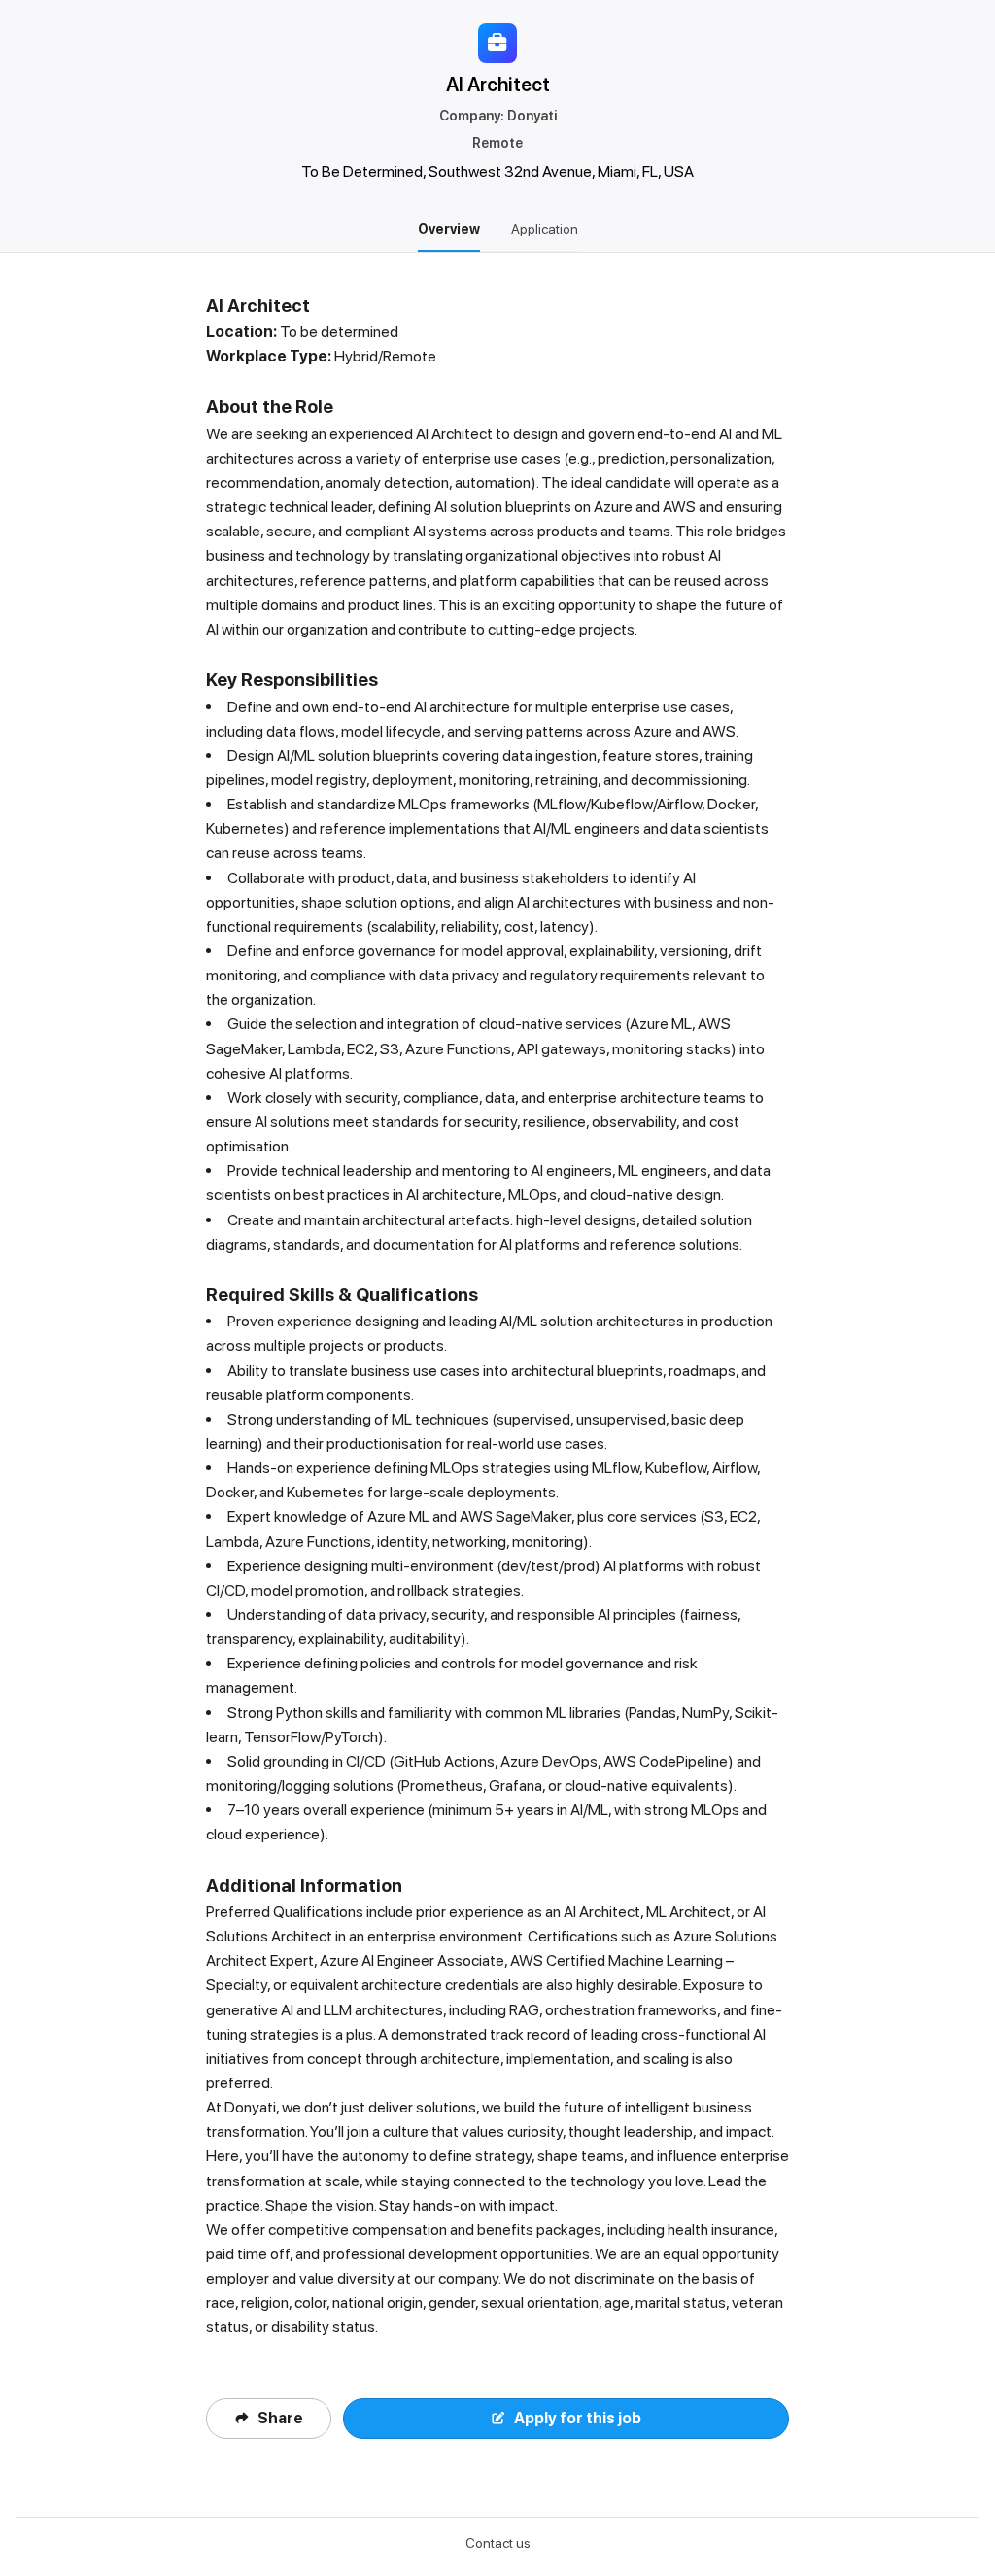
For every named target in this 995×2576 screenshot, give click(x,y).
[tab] (449, 229)
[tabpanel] (497, 1385)
